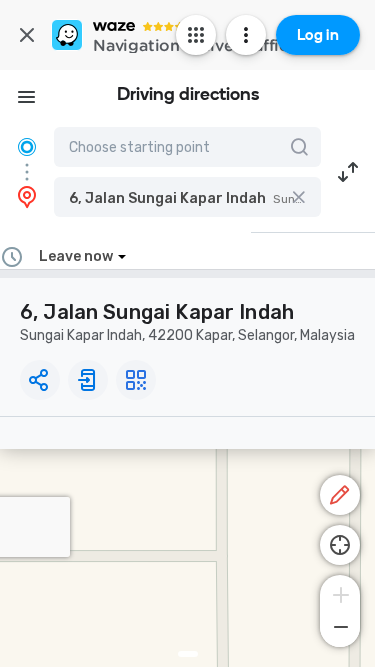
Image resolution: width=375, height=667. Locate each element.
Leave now (76, 256)
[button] (187, 197)
